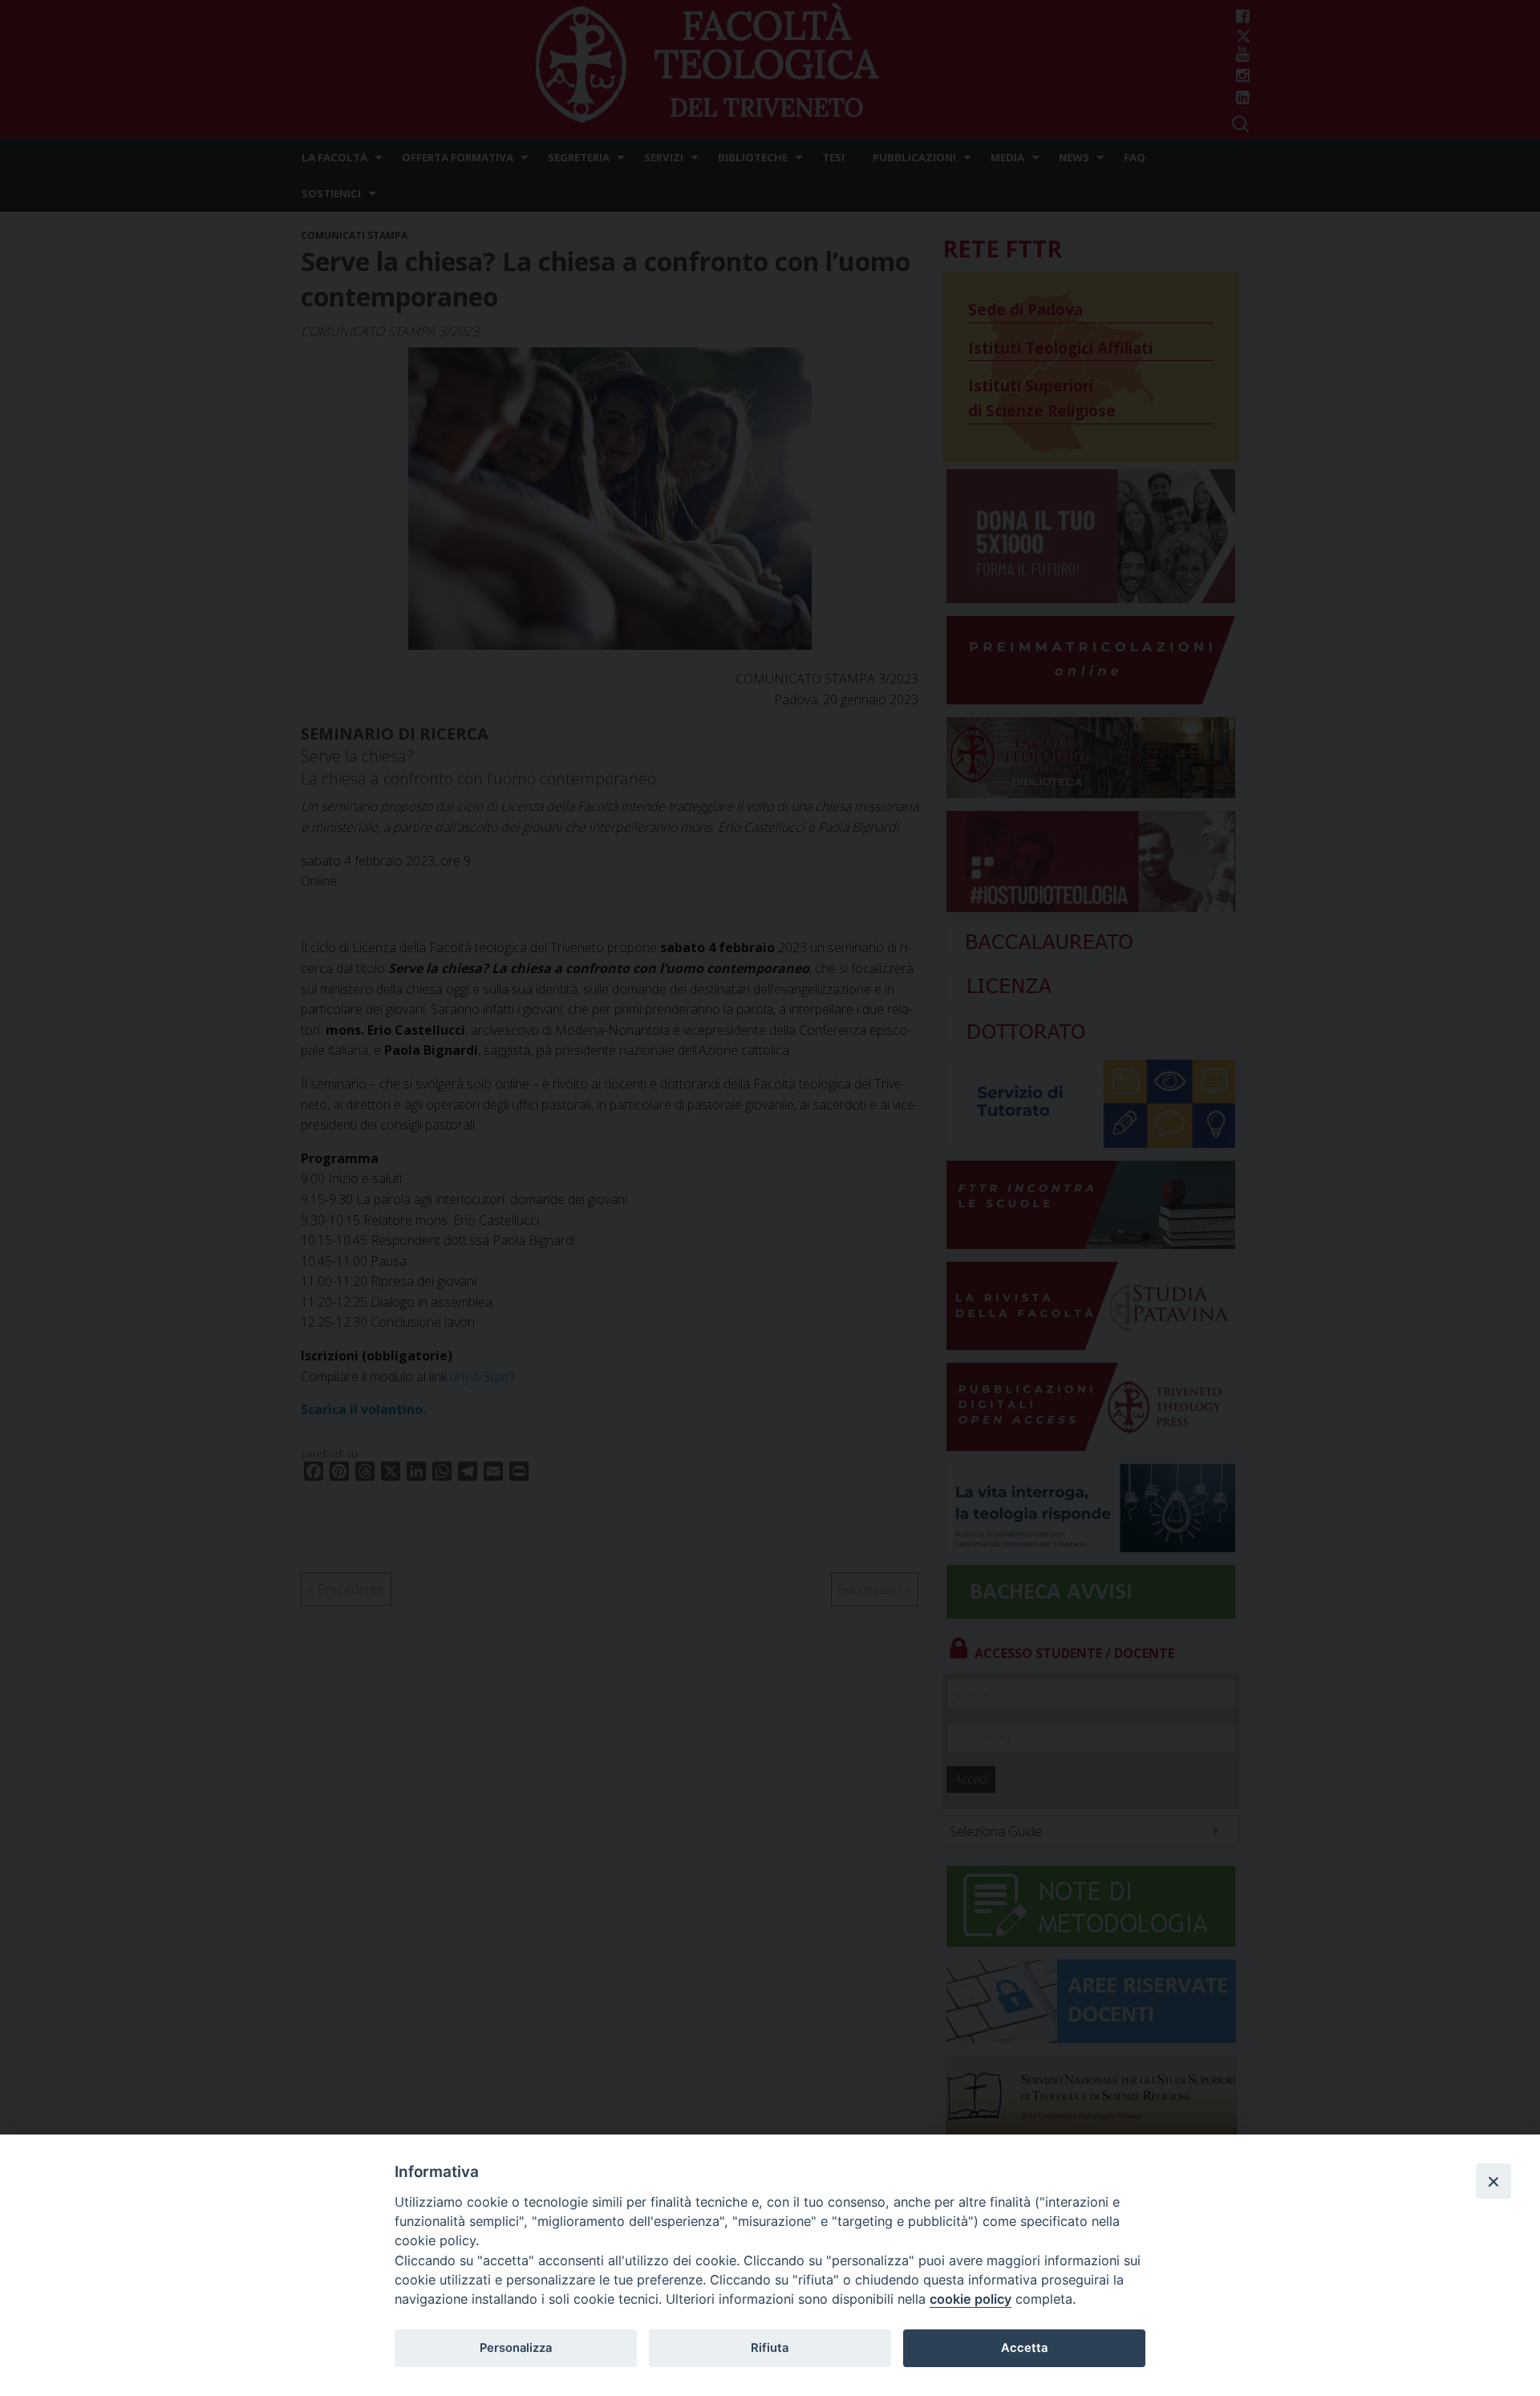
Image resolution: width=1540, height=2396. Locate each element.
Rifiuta (770, 2348)
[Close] (1493, 2181)
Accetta (1024, 2348)
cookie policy (971, 2299)
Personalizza (516, 2348)
